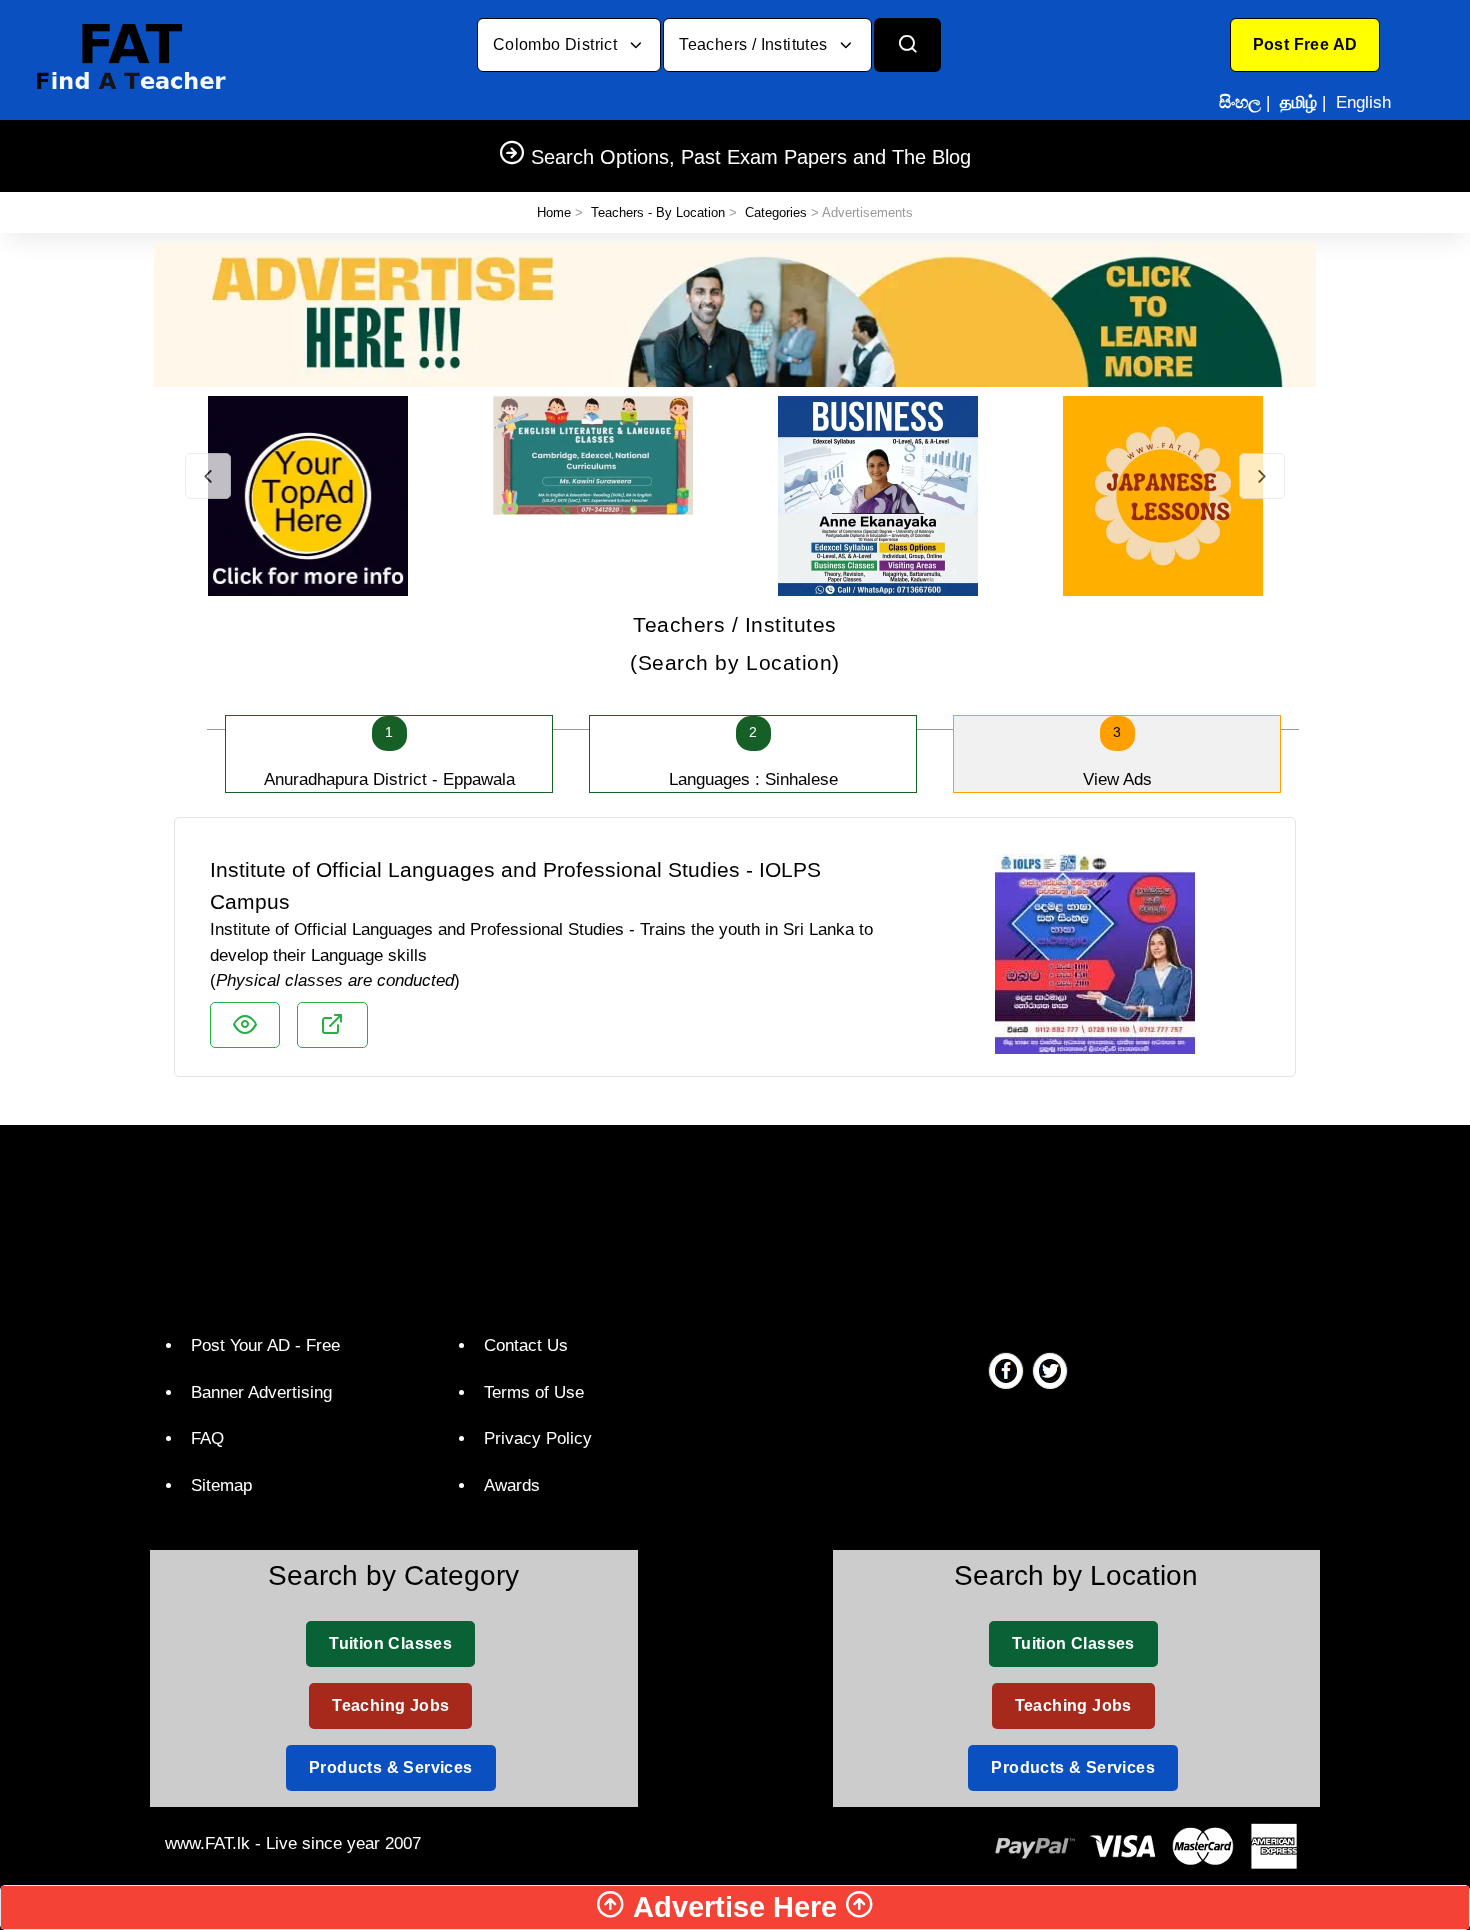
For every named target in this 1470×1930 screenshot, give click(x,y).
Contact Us (526, 1345)
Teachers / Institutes (755, 44)
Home (554, 212)
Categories (776, 212)
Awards (512, 1485)
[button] (1305, 45)
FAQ (207, 1438)
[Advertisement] (727, 1225)
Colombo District (557, 44)
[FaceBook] (1006, 1370)
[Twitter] (1050, 1370)
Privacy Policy (538, 1438)
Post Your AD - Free (265, 1345)
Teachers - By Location (658, 212)
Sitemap (221, 1485)
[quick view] (245, 1025)
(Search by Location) (735, 643)
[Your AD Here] (735, 313)
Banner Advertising (261, 1392)
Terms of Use (534, 1392)
